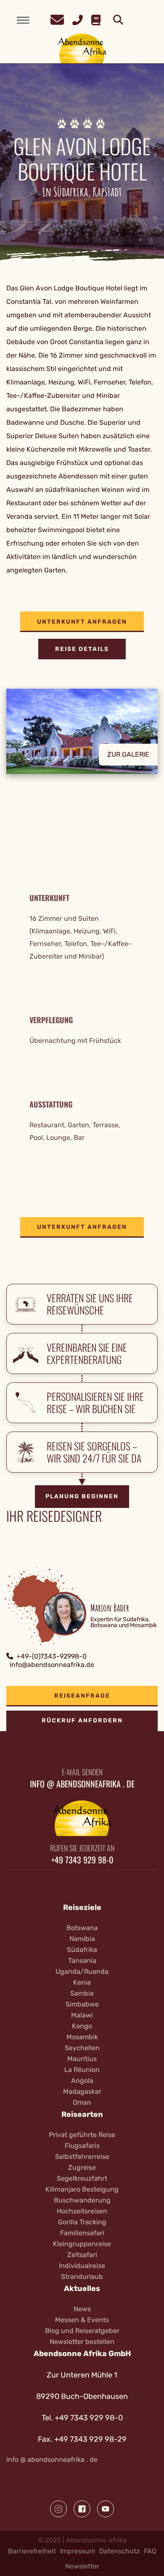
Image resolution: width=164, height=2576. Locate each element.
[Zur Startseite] (82, 48)
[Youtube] (106, 2509)
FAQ (150, 2551)
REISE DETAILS (82, 649)
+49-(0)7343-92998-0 (52, 1656)
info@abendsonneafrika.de (52, 1665)
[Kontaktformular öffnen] (57, 19)
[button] (82, 738)
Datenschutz (119, 2551)
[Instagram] (58, 2509)
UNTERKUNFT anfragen (82, 622)
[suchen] (118, 20)
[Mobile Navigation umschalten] (23, 20)
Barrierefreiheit (32, 2551)
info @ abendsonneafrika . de (52, 2460)
